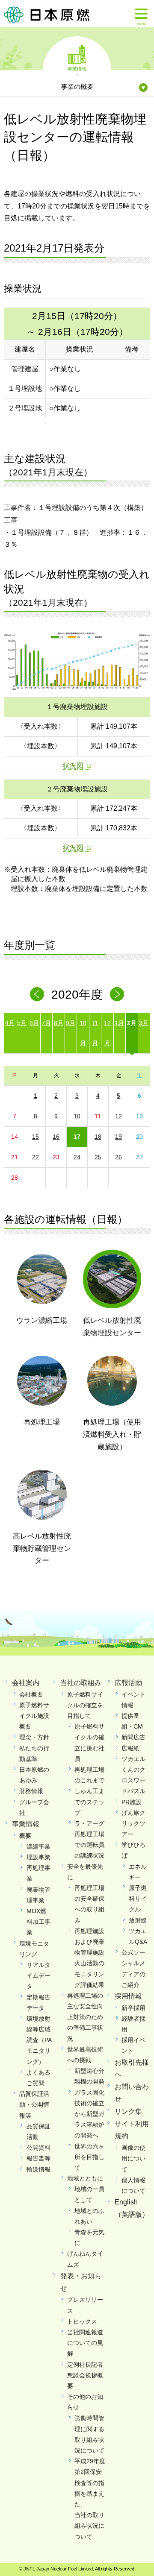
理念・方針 (34, 1737)
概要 (25, 1836)
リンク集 (128, 2111)
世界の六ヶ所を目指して (89, 2157)
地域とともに (85, 2178)
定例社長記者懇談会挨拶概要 (85, 2375)
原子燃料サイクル (138, 1899)
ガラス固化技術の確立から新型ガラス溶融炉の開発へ (89, 2114)
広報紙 (130, 1748)
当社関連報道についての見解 (85, 2343)
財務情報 (31, 1791)
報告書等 (38, 2158)
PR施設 (132, 1802)
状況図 (73, 766)
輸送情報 (38, 2169)
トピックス (82, 2321)
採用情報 (128, 1996)
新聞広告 (133, 1737)
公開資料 (38, 2148)
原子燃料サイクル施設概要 (34, 1716)
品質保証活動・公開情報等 (34, 2104)
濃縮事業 (38, 1846)
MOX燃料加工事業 (38, 1922)
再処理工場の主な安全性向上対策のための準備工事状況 (85, 2017)
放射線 (138, 1920)
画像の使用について (133, 2158)
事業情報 (77, 68)
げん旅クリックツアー (133, 1823)
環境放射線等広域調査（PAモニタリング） (39, 2040)
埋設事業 (38, 1857)
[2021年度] (117, 994)
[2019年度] (37, 994)
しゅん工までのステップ (89, 1802)
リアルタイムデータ (38, 1975)
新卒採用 (133, 2008)
